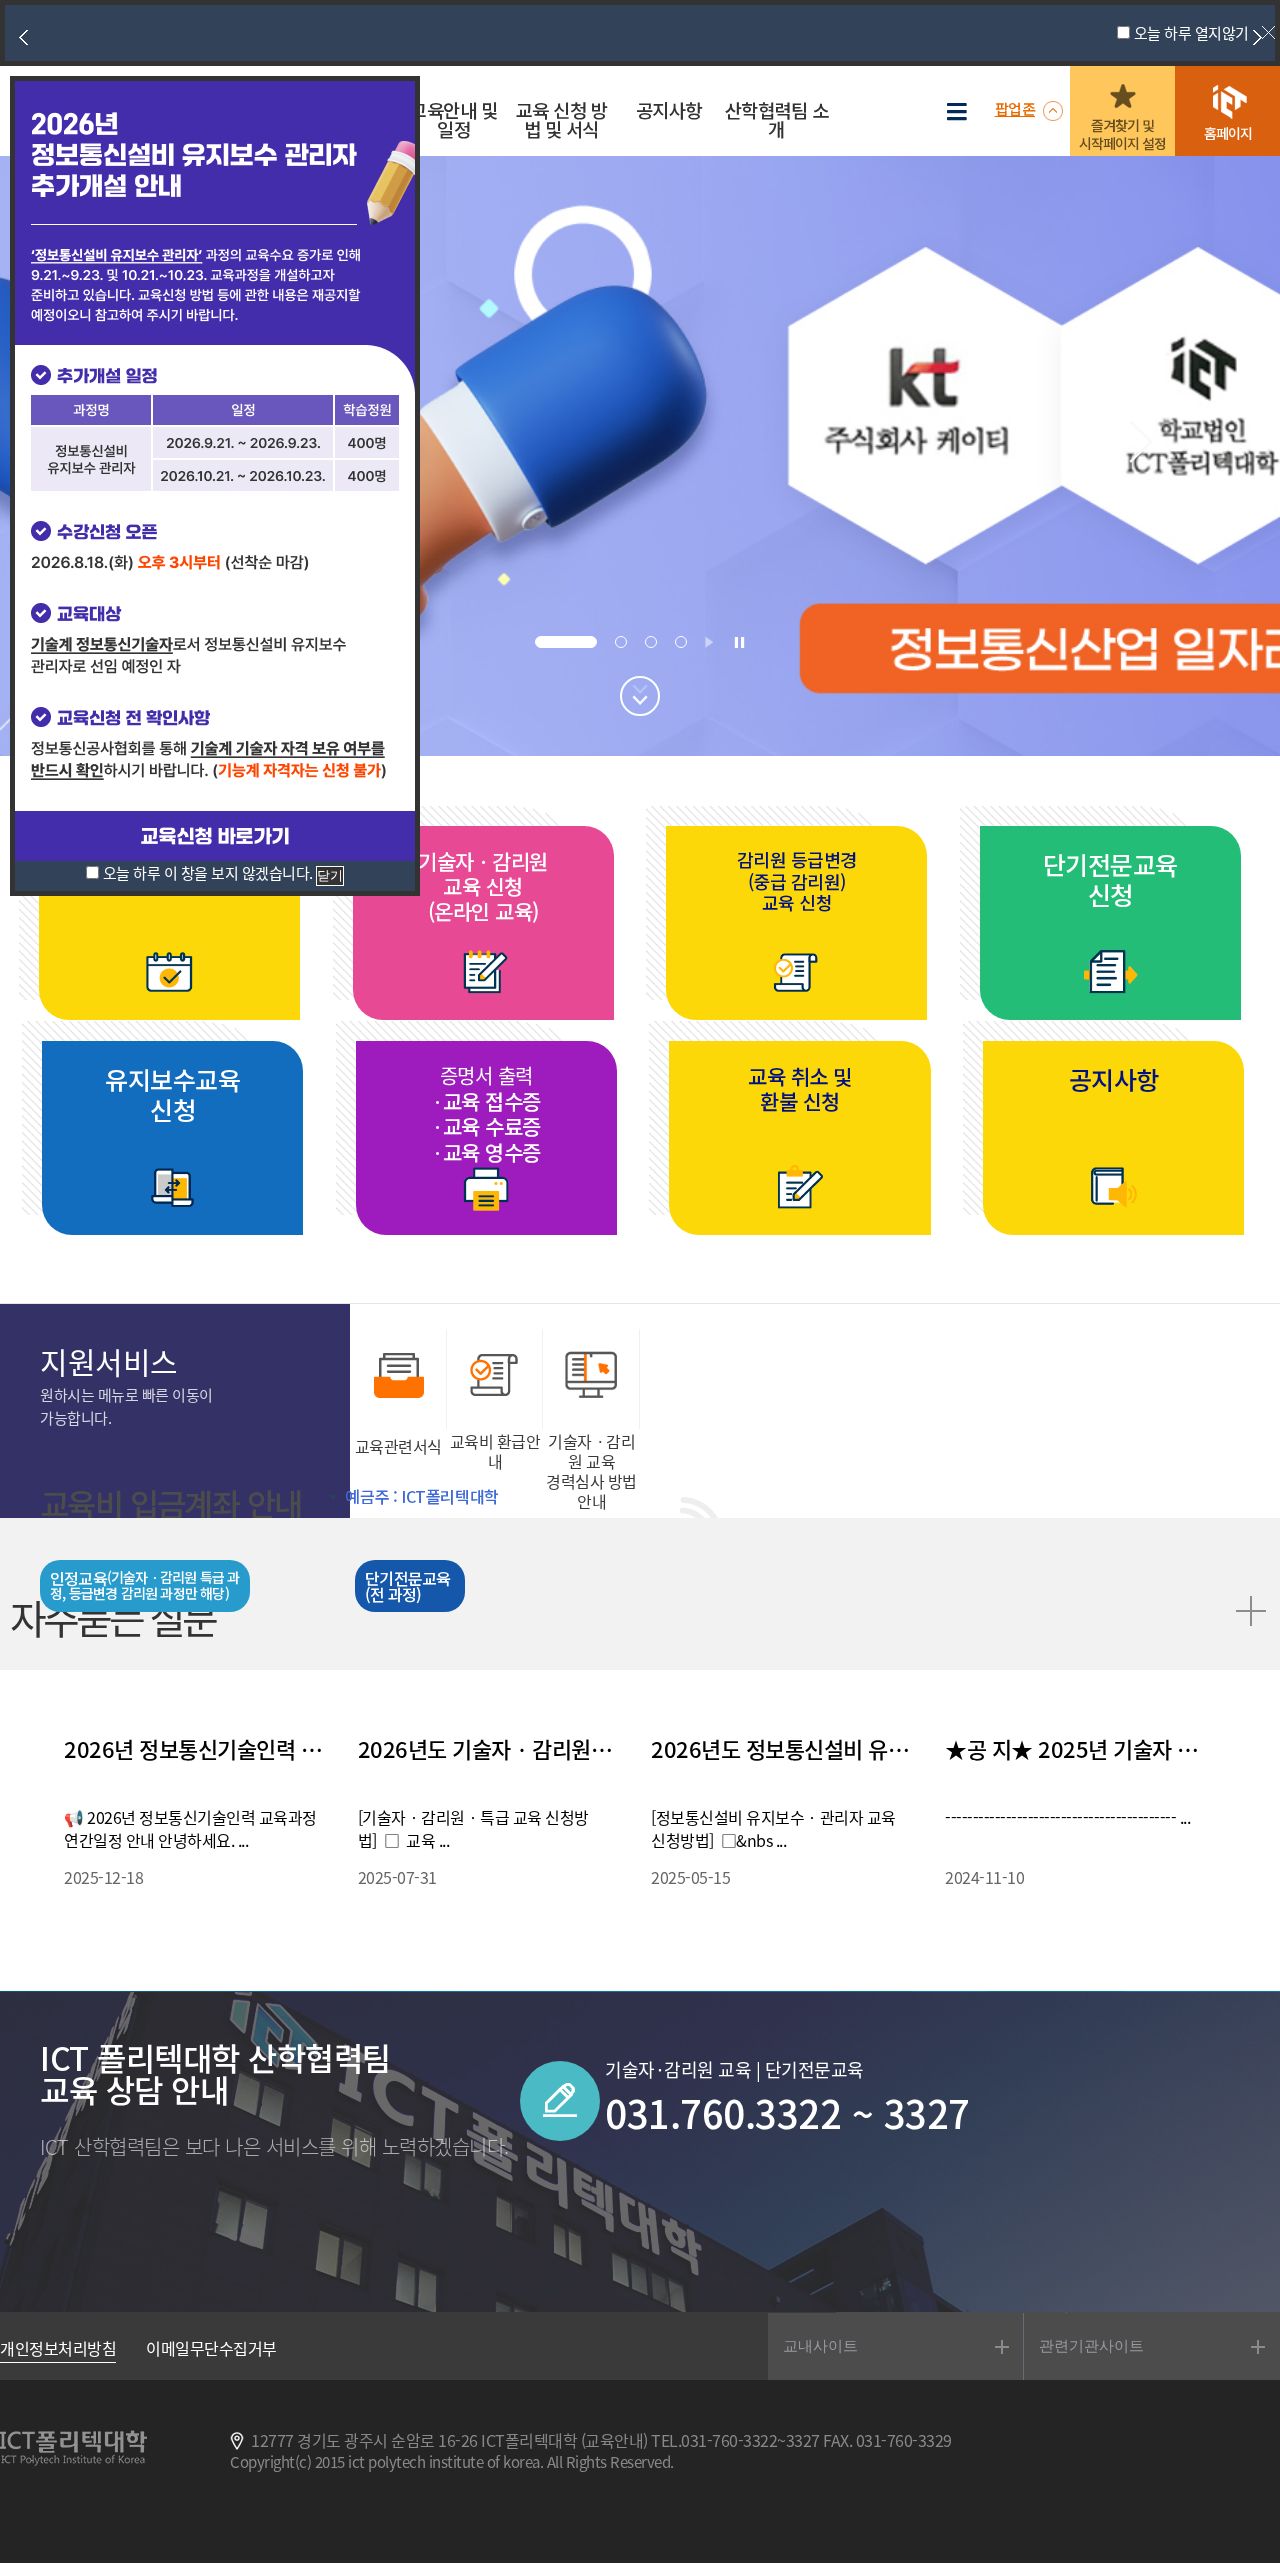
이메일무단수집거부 (211, 2348)
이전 (23, 37)
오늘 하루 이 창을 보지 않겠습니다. (208, 873)
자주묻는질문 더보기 (1248, 1608)
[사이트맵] (962, 112)
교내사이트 (820, 2345)
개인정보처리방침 (58, 2348)
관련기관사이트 (1091, 2345)
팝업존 (1015, 108)
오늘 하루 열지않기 (1191, 33)
